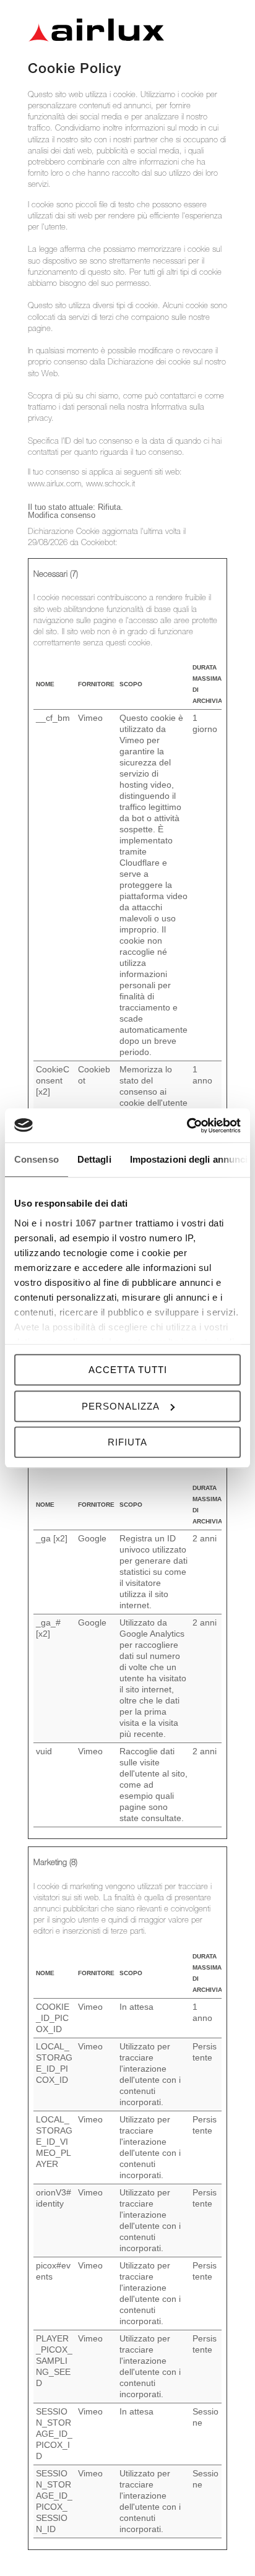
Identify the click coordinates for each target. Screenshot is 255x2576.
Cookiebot (98, 544)
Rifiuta (127, 1442)
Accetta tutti (128, 1370)
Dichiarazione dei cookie (150, 363)
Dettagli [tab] (94, 1159)
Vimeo (90, 718)
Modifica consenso (62, 515)
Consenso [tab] (37, 1159)
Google (92, 1538)
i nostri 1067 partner (86, 1223)
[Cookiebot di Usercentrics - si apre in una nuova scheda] (187, 1126)
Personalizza (121, 1406)
